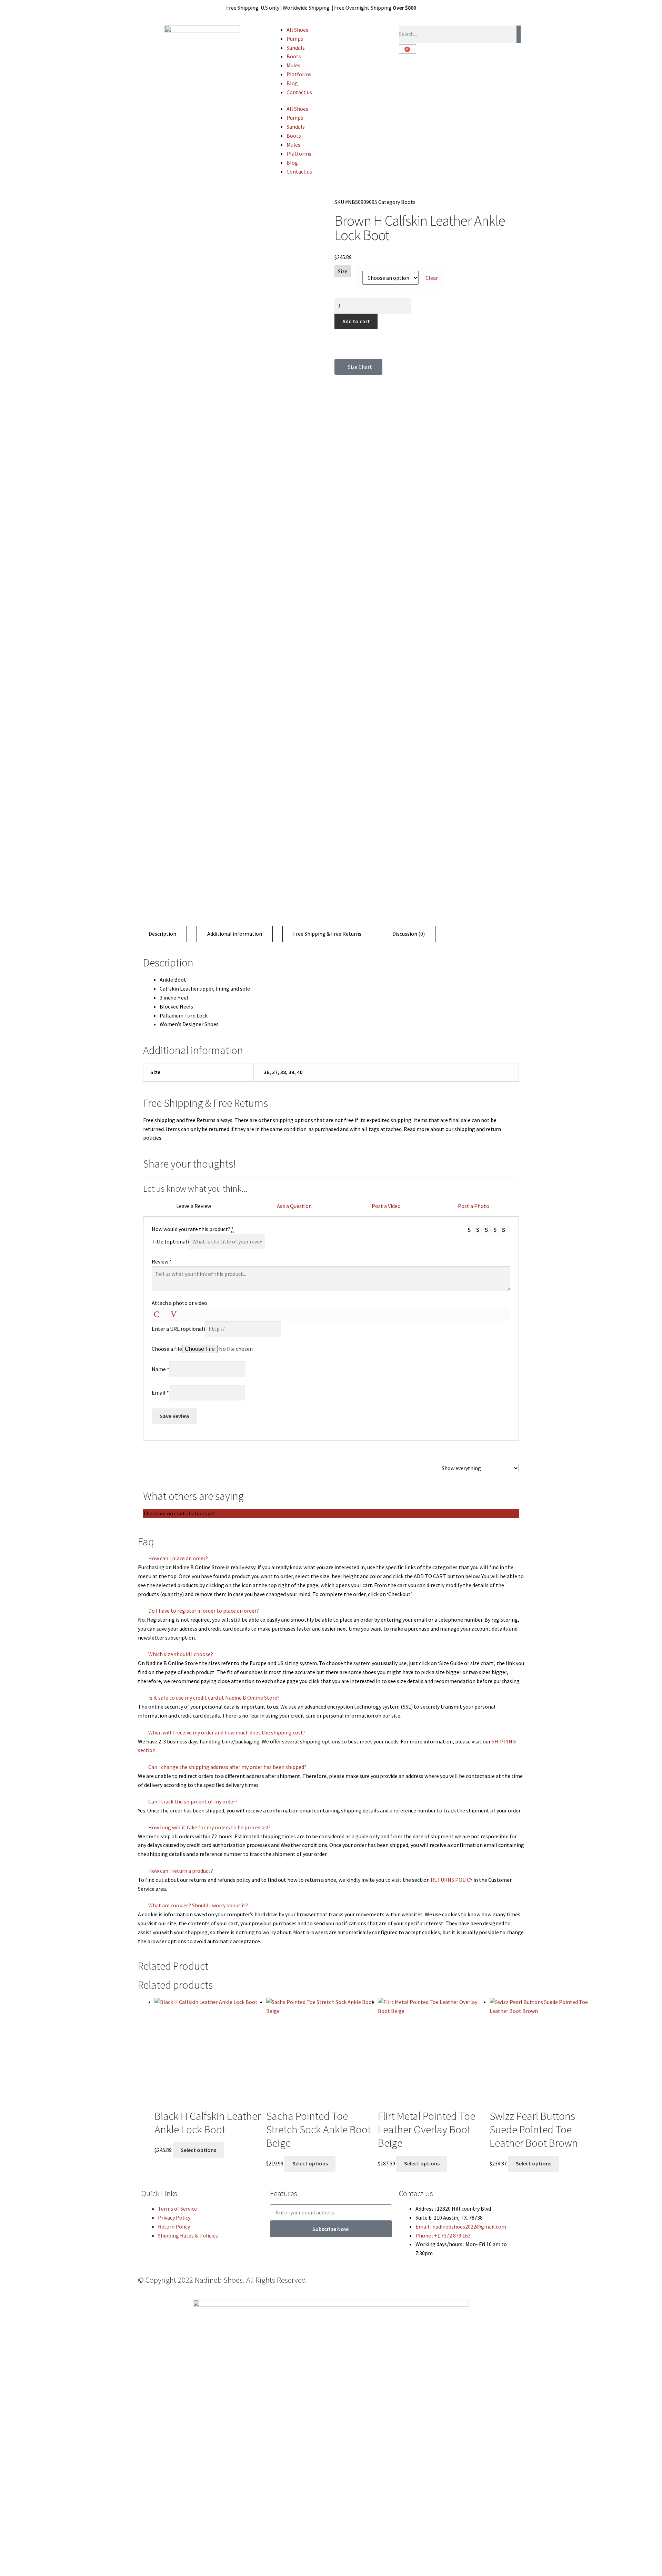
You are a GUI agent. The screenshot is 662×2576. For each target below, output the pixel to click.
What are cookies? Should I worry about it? (198, 1905)
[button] (331, 1559)
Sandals (296, 48)
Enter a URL (178, 1329)
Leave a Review (194, 1206)
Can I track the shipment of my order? (193, 1801)
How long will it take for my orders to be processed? (209, 1827)
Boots (294, 56)
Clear (432, 278)
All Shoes (297, 30)
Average (489, 1229)
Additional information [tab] (235, 934)
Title (170, 1241)
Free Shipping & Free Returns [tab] (327, 934)
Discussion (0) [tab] (409, 934)
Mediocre (480, 1229)
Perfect (506, 1229)
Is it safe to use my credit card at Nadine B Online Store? (214, 1698)
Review (162, 1261)
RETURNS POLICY (452, 1880)
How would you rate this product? (193, 1229)
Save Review (174, 1416)
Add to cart (356, 321)
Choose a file (167, 1349)
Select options (198, 2150)
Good (498, 1229)
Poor (472, 1229)
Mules (293, 65)
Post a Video (386, 1206)
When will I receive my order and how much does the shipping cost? (227, 1732)
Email (160, 1393)
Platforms (299, 74)
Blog (292, 83)
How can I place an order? (178, 1558)
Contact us (299, 92)
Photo (158, 1314)
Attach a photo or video (179, 1303)
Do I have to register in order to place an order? (204, 1611)
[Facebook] (343, 2285)
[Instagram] (361, 2285)
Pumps (295, 39)
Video (175, 1314)
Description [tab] (162, 934)
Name (161, 1369)
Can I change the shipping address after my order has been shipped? (227, 1767)
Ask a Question (294, 1206)
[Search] (519, 34)
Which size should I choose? (181, 1654)
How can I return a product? (181, 1871)
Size (343, 271)
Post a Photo (474, 1206)
